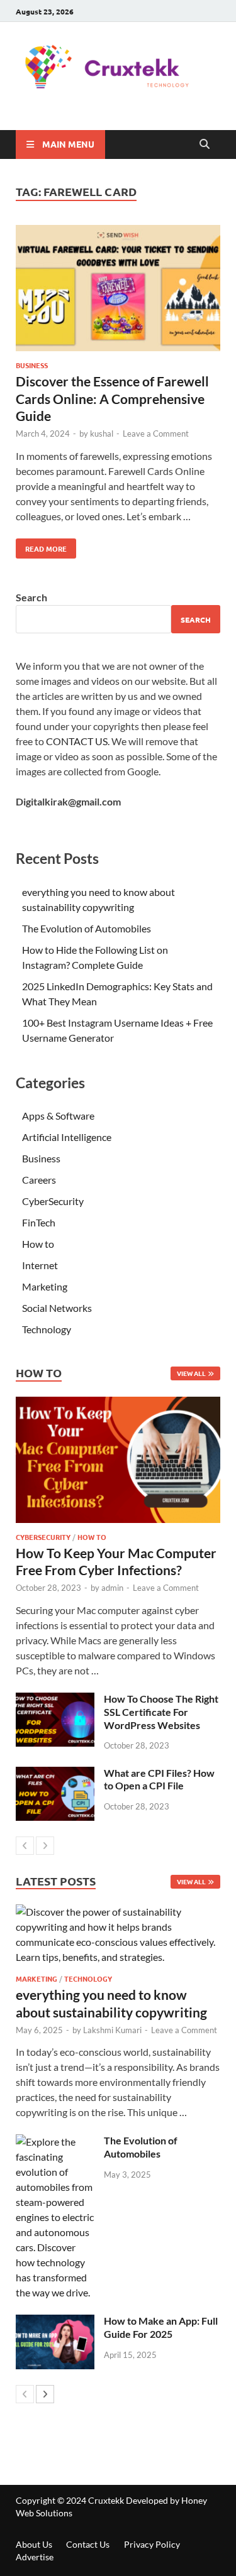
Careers (39, 1180)
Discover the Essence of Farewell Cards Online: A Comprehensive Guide (112, 398)
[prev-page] (25, 1846)
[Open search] (205, 145)
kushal (102, 434)
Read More (41, 546)
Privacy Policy (152, 2544)
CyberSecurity (53, 1201)
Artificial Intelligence (67, 1137)
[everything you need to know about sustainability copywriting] (118, 1935)
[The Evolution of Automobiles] (55, 2142)
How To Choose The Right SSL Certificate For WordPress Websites (161, 1712)
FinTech (39, 1222)
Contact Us (88, 2544)
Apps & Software (58, 1116)
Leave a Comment (156, 434)
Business (32, 365)
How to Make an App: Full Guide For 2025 (161, 2327)
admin (112, 1588)
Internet (40, 1265)
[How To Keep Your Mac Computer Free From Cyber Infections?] (118, 1460)
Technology (47, 1329)
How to (38, 1244)
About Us (34, 2544)
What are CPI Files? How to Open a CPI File (159, 1779)
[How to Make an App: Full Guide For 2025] (55, 2322)
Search (31, 597)
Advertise (35, 2557)
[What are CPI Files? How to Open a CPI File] (55, 1774)
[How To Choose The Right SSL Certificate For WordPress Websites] (55, 1700)
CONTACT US (77, 741)
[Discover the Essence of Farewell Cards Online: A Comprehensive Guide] (118, 290)
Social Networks (57, 1308)
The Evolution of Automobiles (87, 928)
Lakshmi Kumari (112, 2030)
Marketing (45, 1286)
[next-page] (45, 1846)
